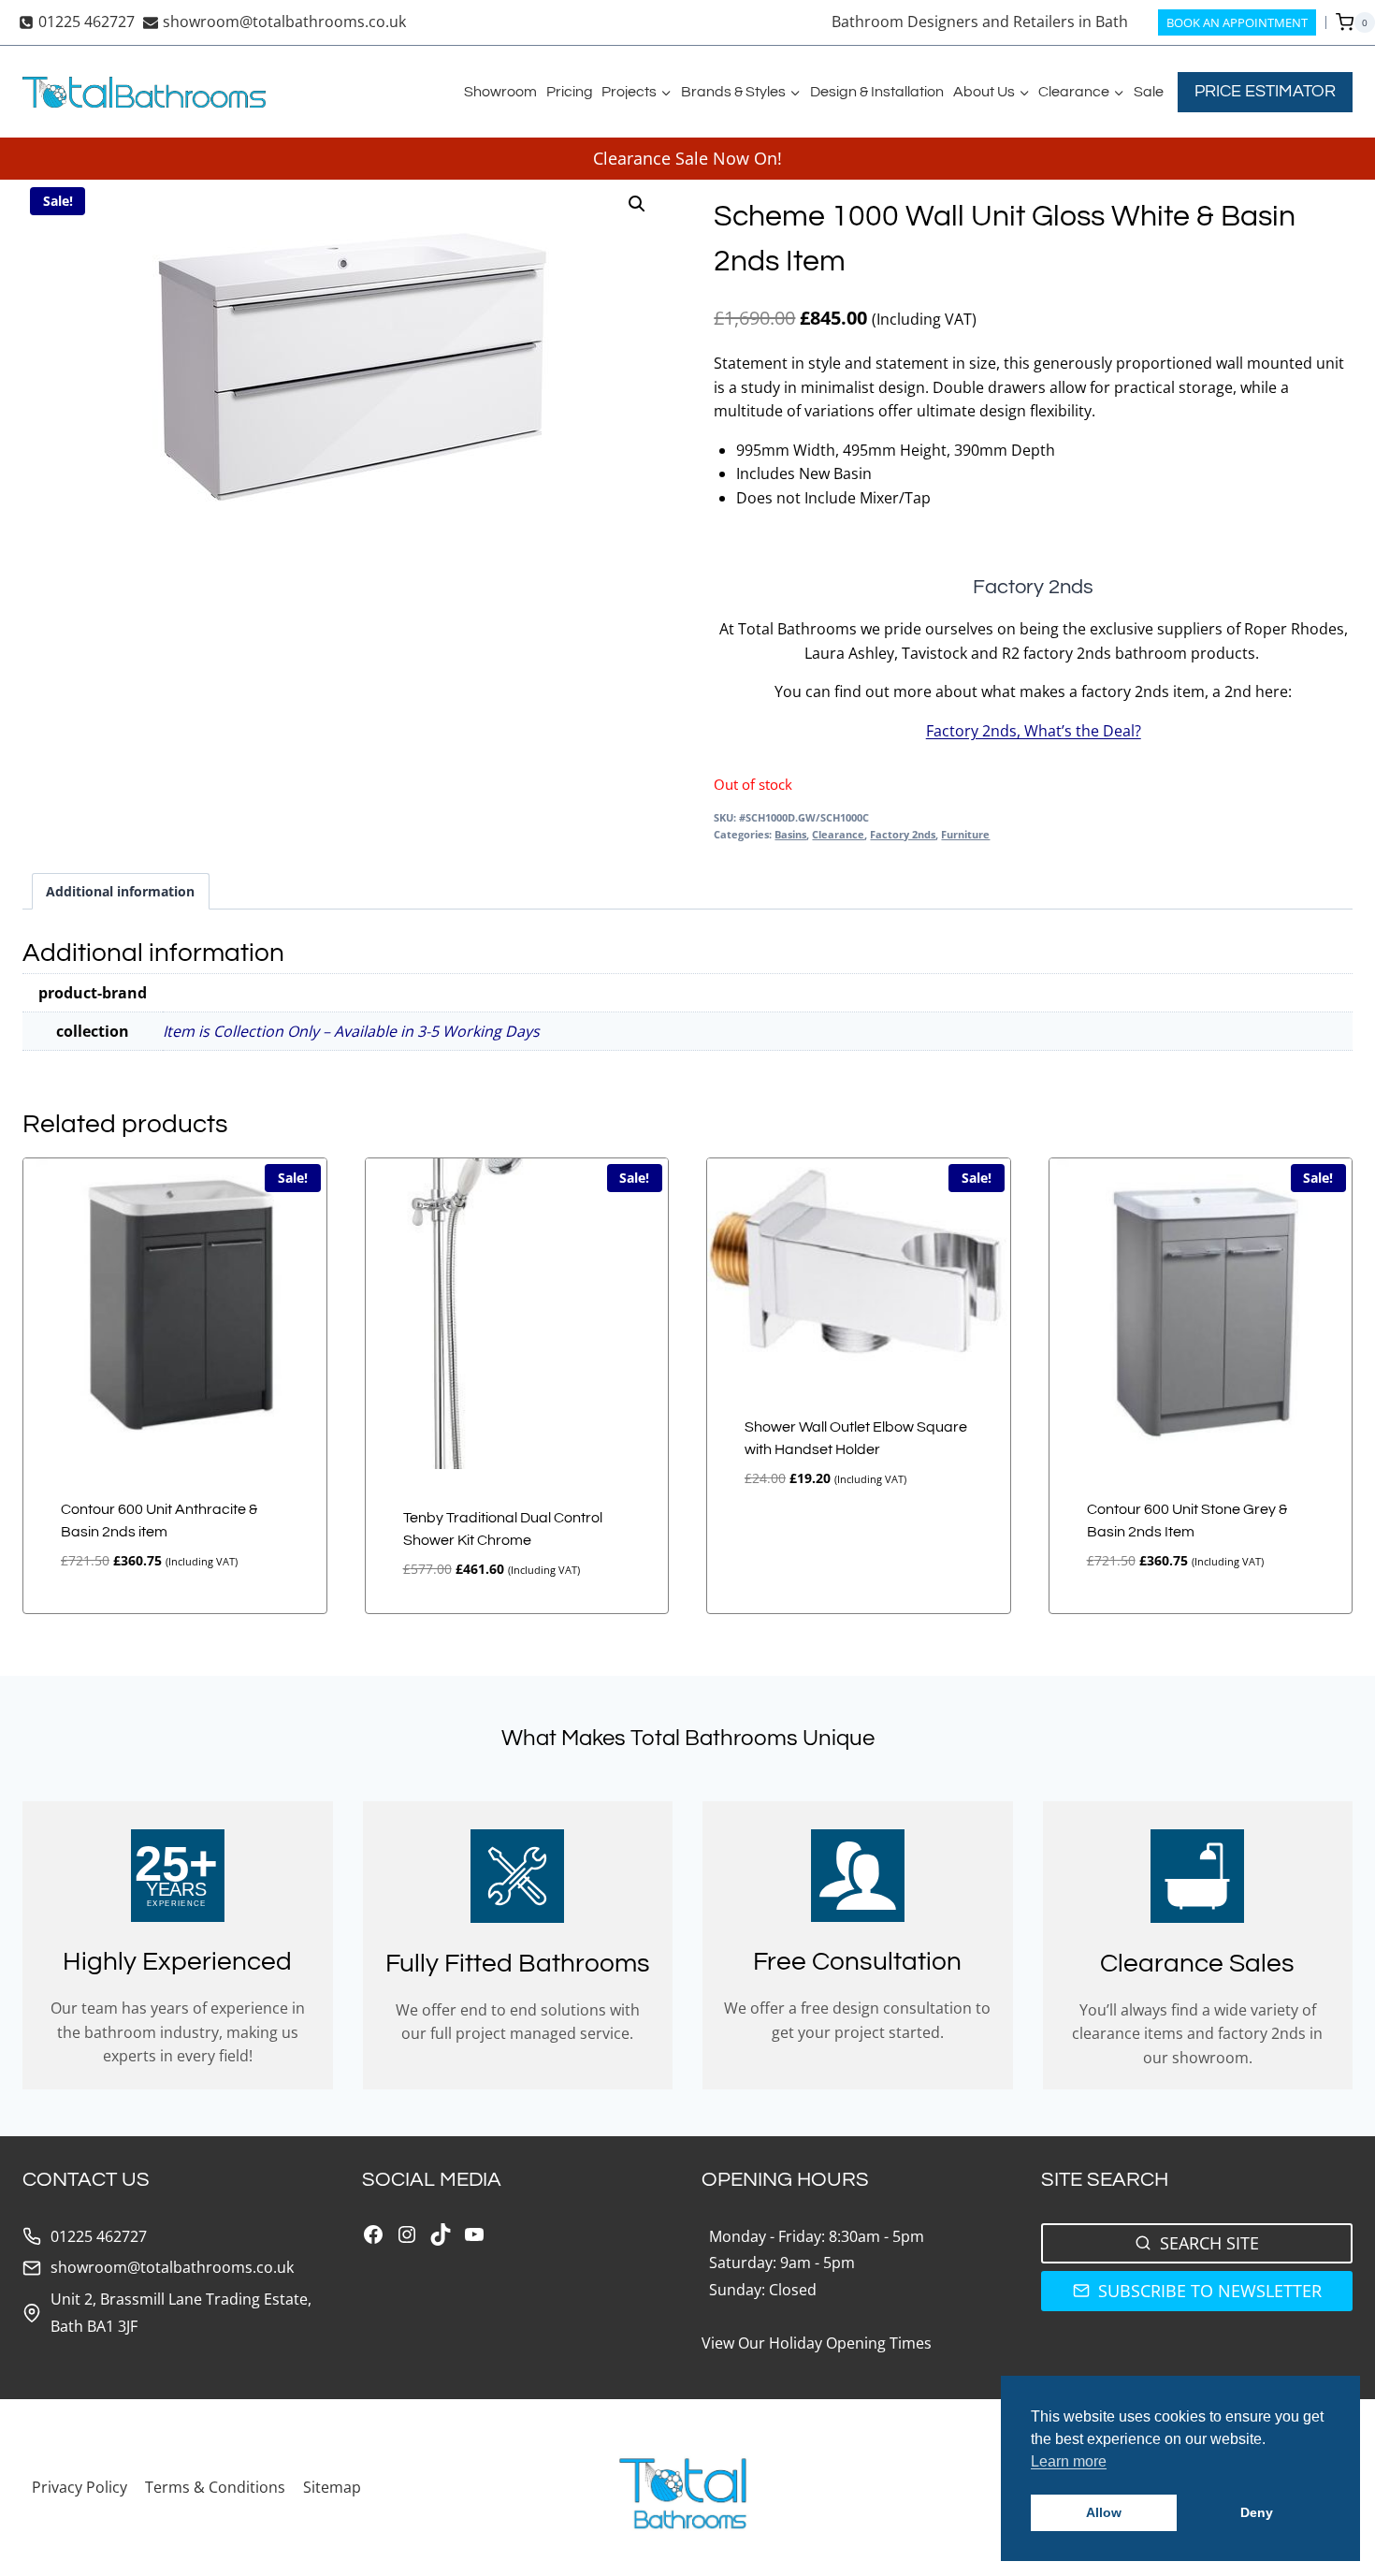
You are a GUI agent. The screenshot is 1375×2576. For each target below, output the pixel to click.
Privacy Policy (80, 2487)
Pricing (570, 92)
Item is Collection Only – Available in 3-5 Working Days (351, 1031)
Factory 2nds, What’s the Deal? (1034, 731)
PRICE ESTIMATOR (1265, 91)
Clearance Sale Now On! (687, 158)
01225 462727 (99, 2236)
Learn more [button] (1069, 2461)
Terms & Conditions (215, 2487)
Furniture (965, 834)
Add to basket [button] (781, 1541)
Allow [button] (1104, 2512)
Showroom (500, 92)
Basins (790, 834)
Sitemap (332, 2487)
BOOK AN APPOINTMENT (1237, 22)
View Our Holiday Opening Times (817, 2343)
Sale (1149, 92)
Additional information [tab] (120, 891)
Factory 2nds (903, 834)
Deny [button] (1257, 2512)
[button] (637, 204)
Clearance (838, 834)
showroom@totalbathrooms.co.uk (172, 2267)
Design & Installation (877, 92)
